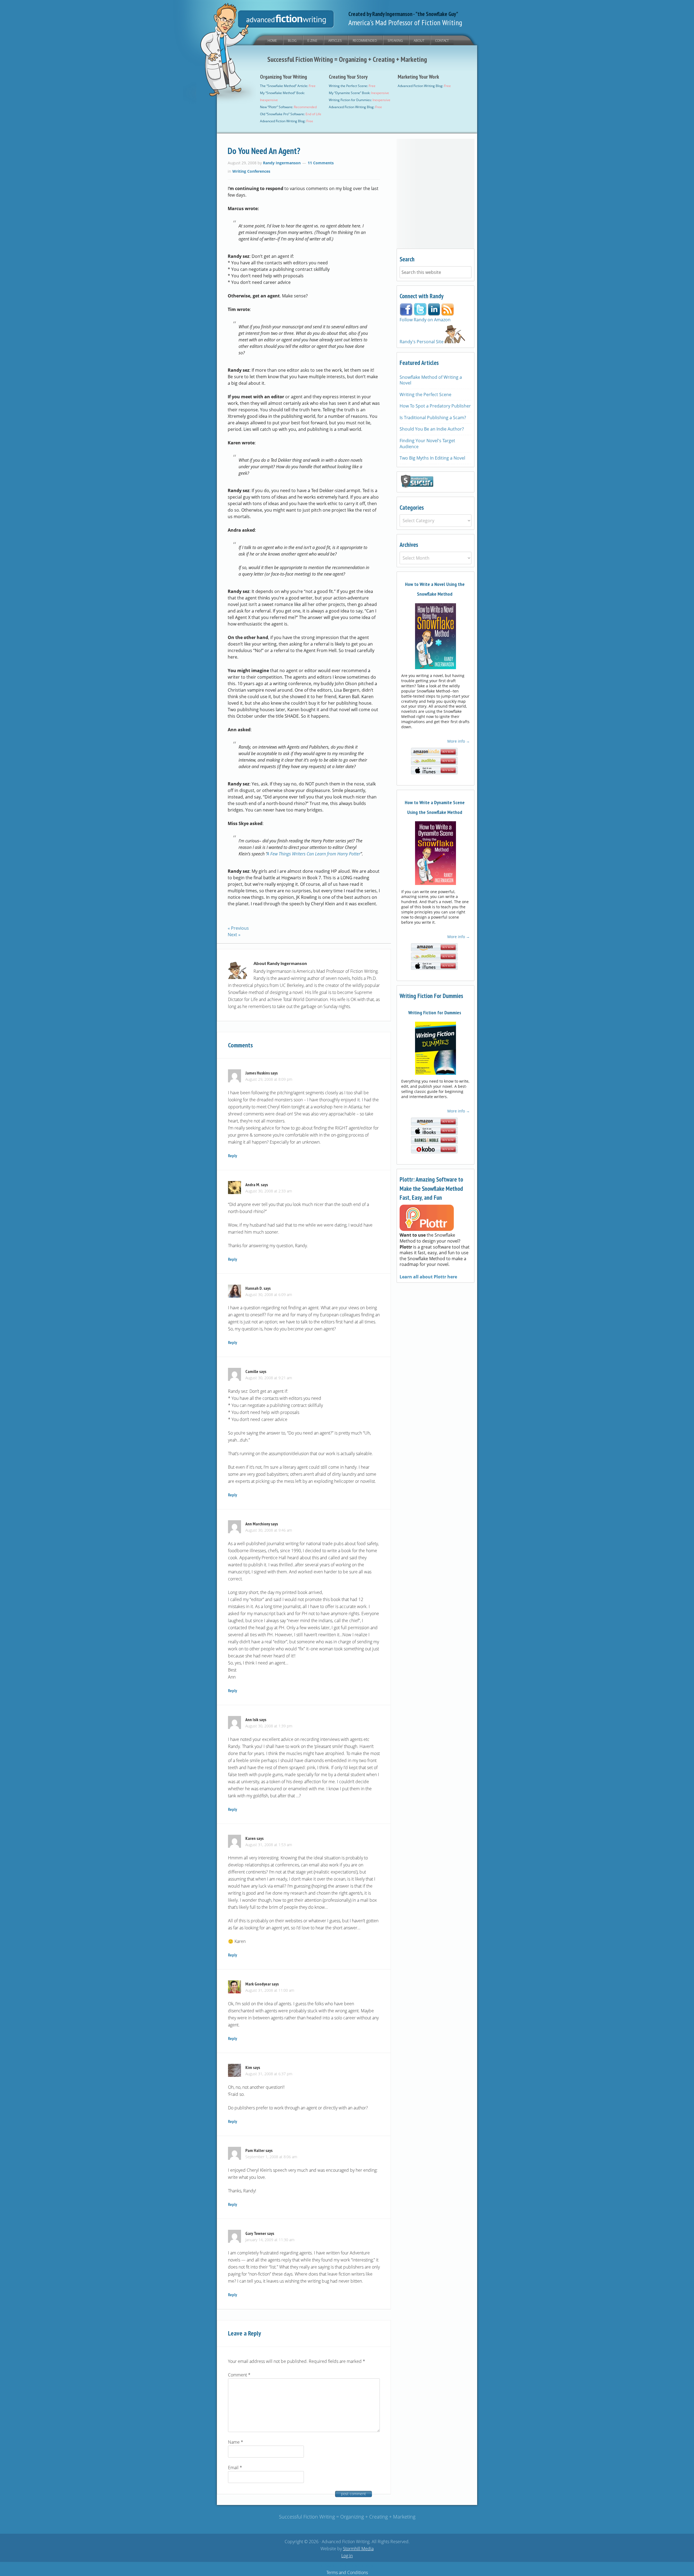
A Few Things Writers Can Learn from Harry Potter (314, 854)
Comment (239, 2375)
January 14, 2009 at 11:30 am (270, 2240)
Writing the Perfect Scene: (352, 86)
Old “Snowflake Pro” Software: (291, 114)
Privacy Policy (334, 2565)
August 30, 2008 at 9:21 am (269, 1378)
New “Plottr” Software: (288, 107)
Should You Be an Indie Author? (432, 429)
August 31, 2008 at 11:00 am (270, 1990)
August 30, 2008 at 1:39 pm (269, 1726)
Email (235, 2468)
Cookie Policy (360, 2565)
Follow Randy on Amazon (425, 320)
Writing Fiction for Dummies (435, 1013)
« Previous (238, 928)
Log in (347, 2556)
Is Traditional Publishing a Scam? (433, 418)
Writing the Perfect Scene (425, 394)
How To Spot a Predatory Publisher (435, 406)
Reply (232, 1156)
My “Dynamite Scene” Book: (359, 93)
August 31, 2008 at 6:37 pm (269, 2074)
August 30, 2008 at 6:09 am (269, 1295)
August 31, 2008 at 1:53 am (269, 1845)
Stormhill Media (358, 2549)
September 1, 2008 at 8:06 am (271, 2157)
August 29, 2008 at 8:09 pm (269, 1079)
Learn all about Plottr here (428, 1277)
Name (236, 2442)
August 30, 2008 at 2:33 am (269, 1191)
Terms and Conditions (347, 2572)
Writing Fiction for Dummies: (360, 100)
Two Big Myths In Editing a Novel (432, 458)
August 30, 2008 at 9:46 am (269, 1530)
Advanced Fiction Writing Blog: (287, 121)
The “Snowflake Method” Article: (288, 86)
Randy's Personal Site (422, 342)
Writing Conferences (251, 171)
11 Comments (321, 163)
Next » (234, 935)
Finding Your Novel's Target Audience (427, 444)
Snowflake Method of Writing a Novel (431, 380)
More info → (459, 741)
